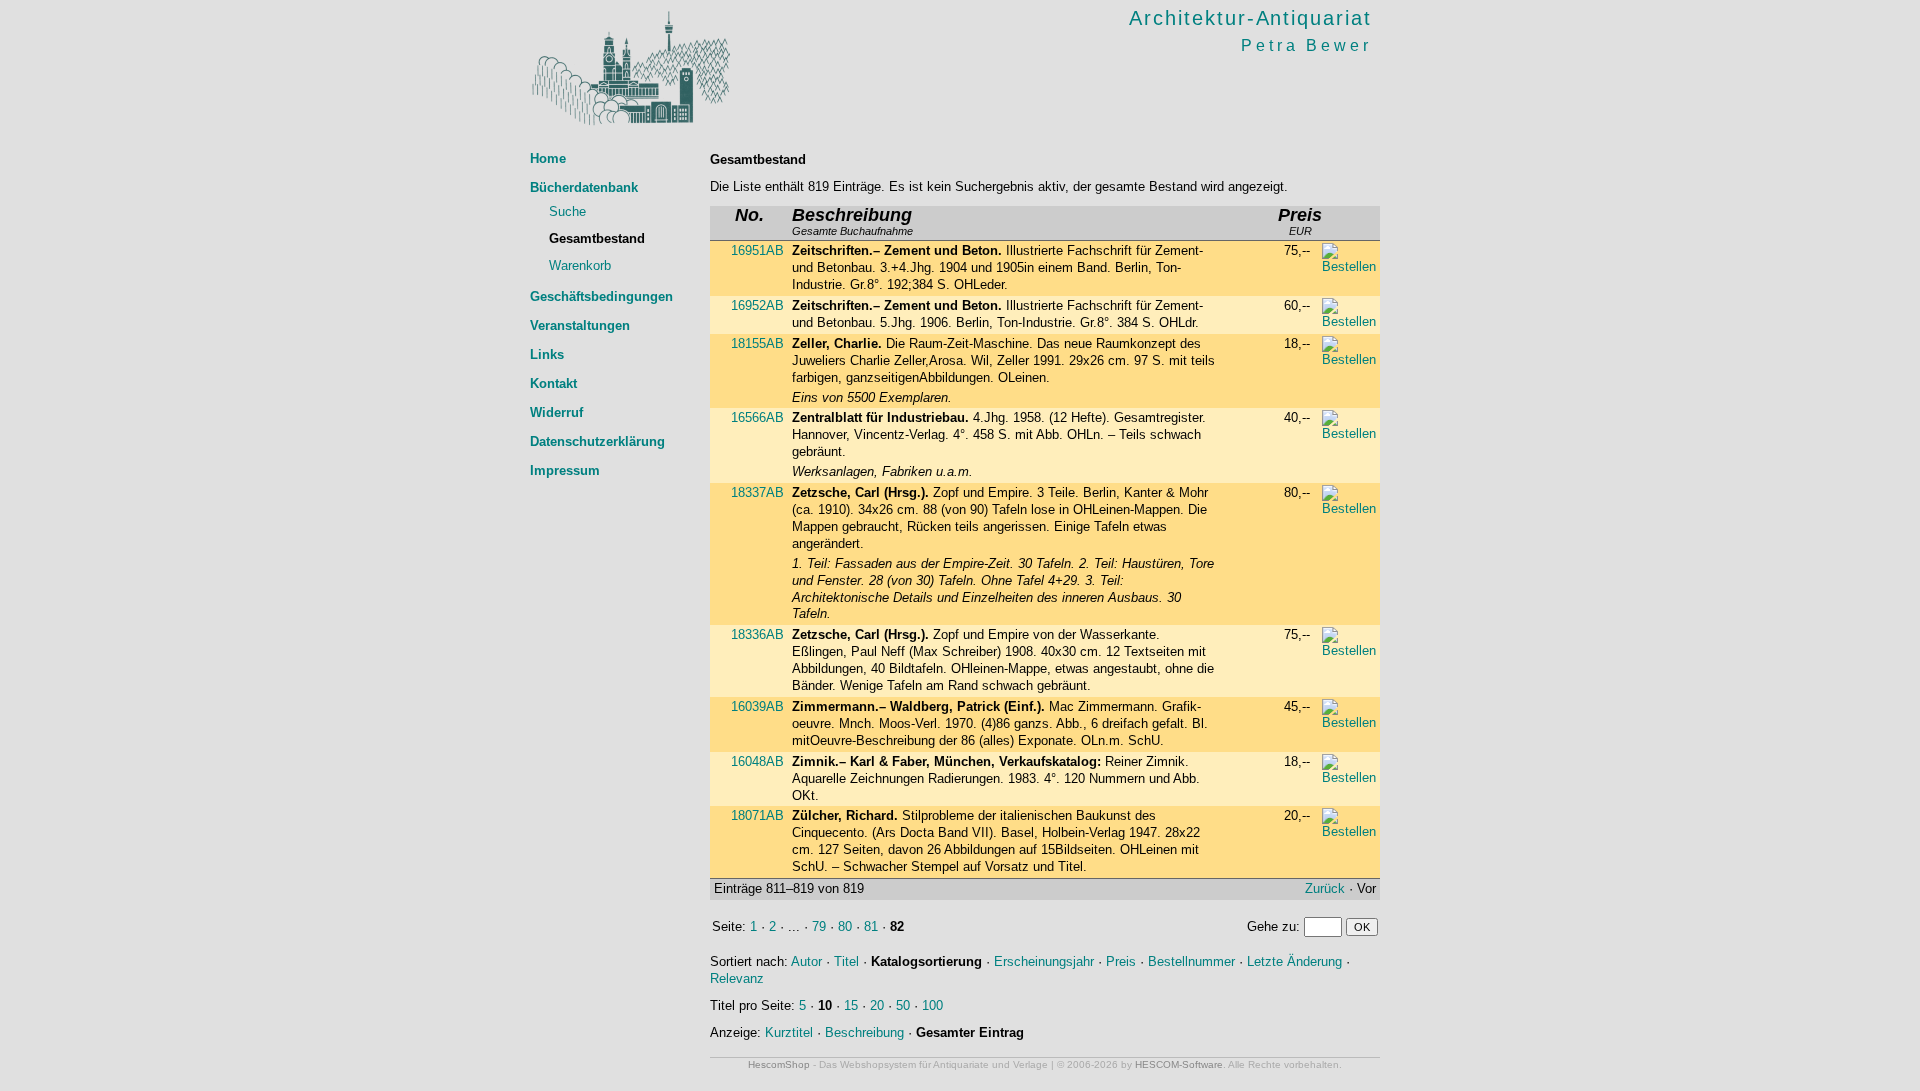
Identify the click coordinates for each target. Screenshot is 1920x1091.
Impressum (565, 470)
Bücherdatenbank (584, 187)
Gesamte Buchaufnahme (852, 222)
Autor (806, 961)
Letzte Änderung (1294, 961)
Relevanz (737, 978)
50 (903, 1005)
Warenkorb (580, 265)
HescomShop (779, 1064)
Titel (846, 961)
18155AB (757, 343)
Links (547, 354)
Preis (1121, 961)
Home (548, 158)
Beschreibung (864, 1032)
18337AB (757, 492)
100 (932, 1005)
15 (851, 1005)
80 (845, 926)
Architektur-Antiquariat (1250, 18)
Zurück (1325, 888)
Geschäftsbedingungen (601, 296)
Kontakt (553, 383)
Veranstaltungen (580, 325)
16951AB (757, 250)
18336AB (757, 634)
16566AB (757, 417)
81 (871, 926)
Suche (567, 211)
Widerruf (556, 412)
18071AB (757, 815)
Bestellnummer (1191, 961)
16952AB (757, 305)
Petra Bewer (1306, 45)
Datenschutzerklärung (597, 441)
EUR (1300, 222)
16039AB (757, 706)
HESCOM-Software (1179, 1064)
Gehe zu (1271, 926)
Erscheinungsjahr (1044, 961)
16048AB (757, 761)
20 (877, 1005)
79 (819, 926)
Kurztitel (789, 1032)
